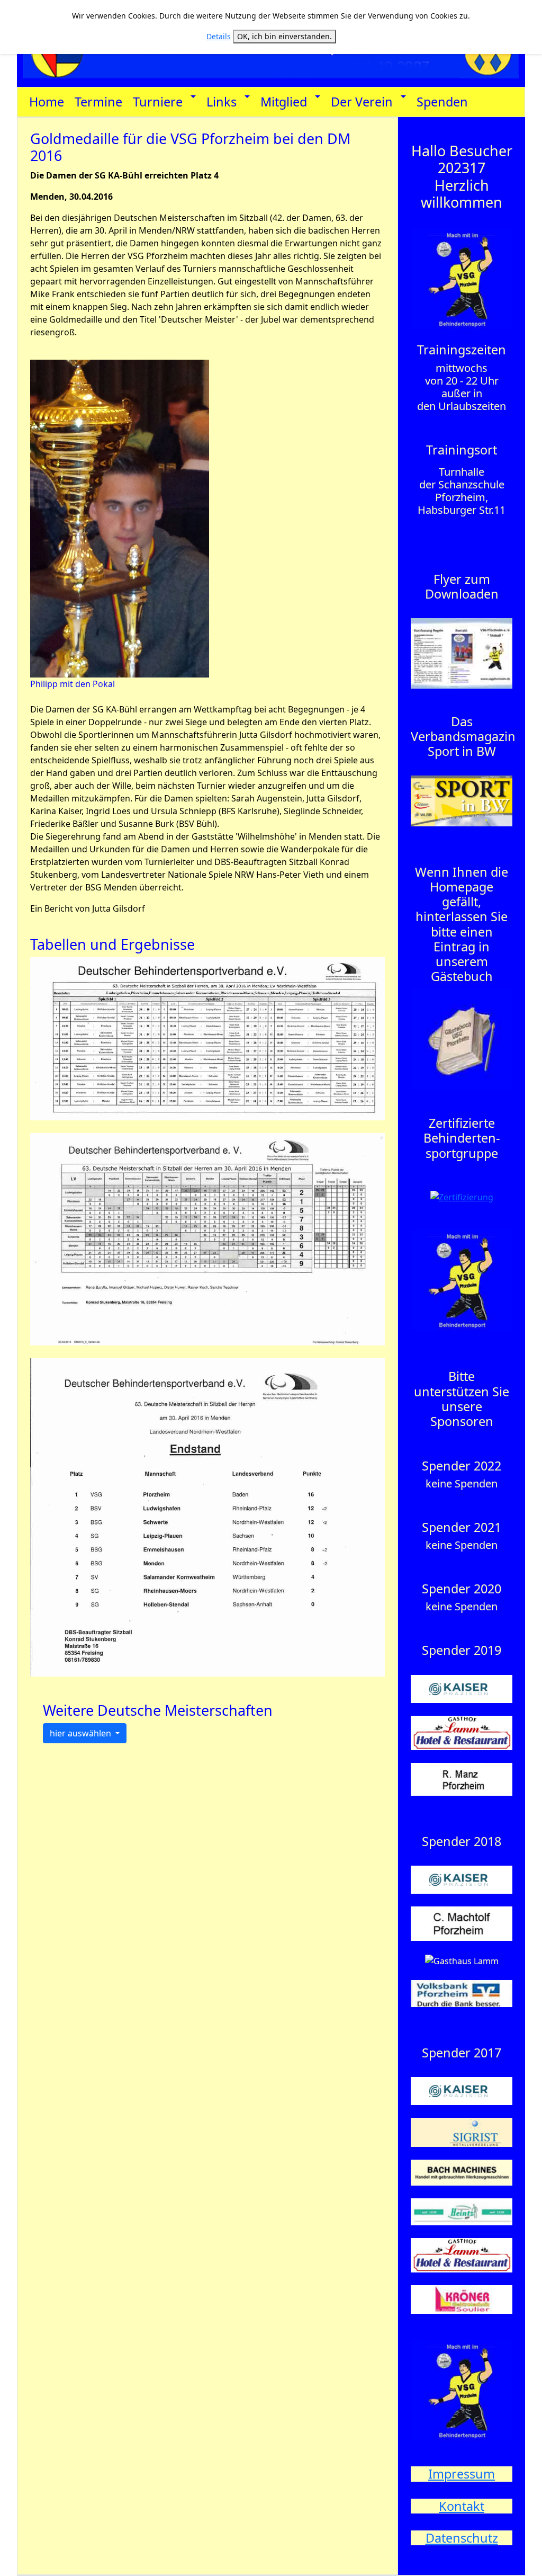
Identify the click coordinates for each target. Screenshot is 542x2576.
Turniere (158, 102)
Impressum (462, 2474)
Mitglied (284, 102)
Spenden (442, 102)
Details (219, 36)
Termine (98, 102)
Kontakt (462, 2506)
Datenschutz (462, 2538)
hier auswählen (82, 1733)
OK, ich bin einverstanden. (284, 36)
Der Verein (362, 102)
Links (222, 102)
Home (47, 102)
